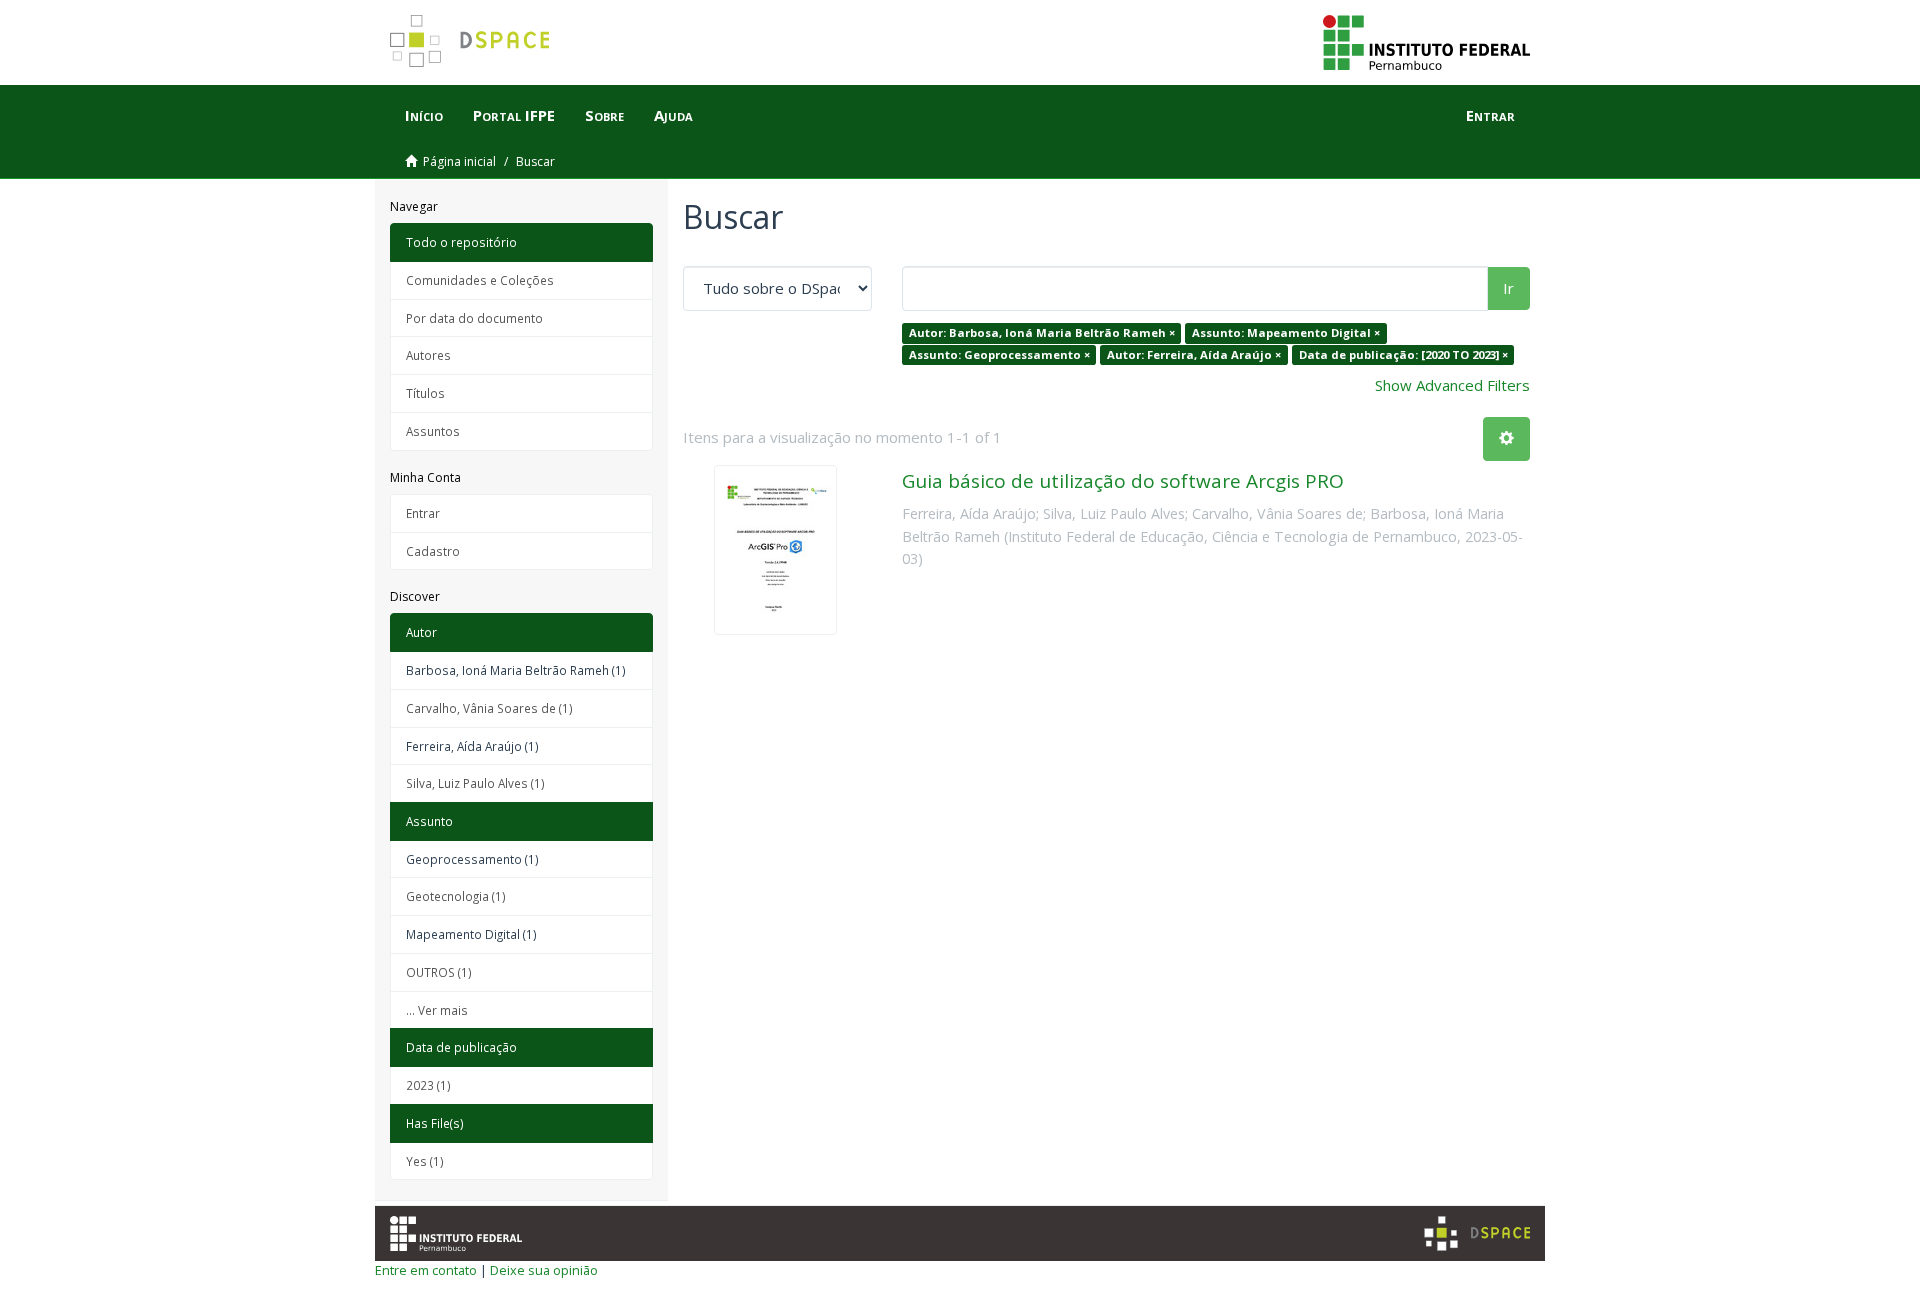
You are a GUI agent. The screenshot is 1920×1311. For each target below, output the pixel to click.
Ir (1508, 288)
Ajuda (673, 115)
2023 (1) (428, 1085)
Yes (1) (425, 1161)
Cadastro (433, 551)
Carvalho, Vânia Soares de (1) (489, 708)
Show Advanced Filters (1452, 385)
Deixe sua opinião (544, 1270)
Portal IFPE (514, 115)
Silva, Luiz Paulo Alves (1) (475, 783)
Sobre (604, 115)
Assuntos (433, 431)
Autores (428, 355)
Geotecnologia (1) (456, 896)
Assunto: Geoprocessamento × (999, 354)
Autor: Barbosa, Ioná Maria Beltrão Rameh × (1042, 332)
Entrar (423, 513)
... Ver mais (437, 1010)
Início (424, 115)
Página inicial (459, 161)
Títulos (425, 393)
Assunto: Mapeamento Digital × (1286, 332)
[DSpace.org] (1477, 1233)
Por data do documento (474, 318)
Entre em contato (426, 1270)
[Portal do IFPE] (1426, 41)
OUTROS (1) (439, 972)
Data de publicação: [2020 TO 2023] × (1403, 354)
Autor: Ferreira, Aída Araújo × (1194, 354)
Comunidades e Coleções (480, 280)
